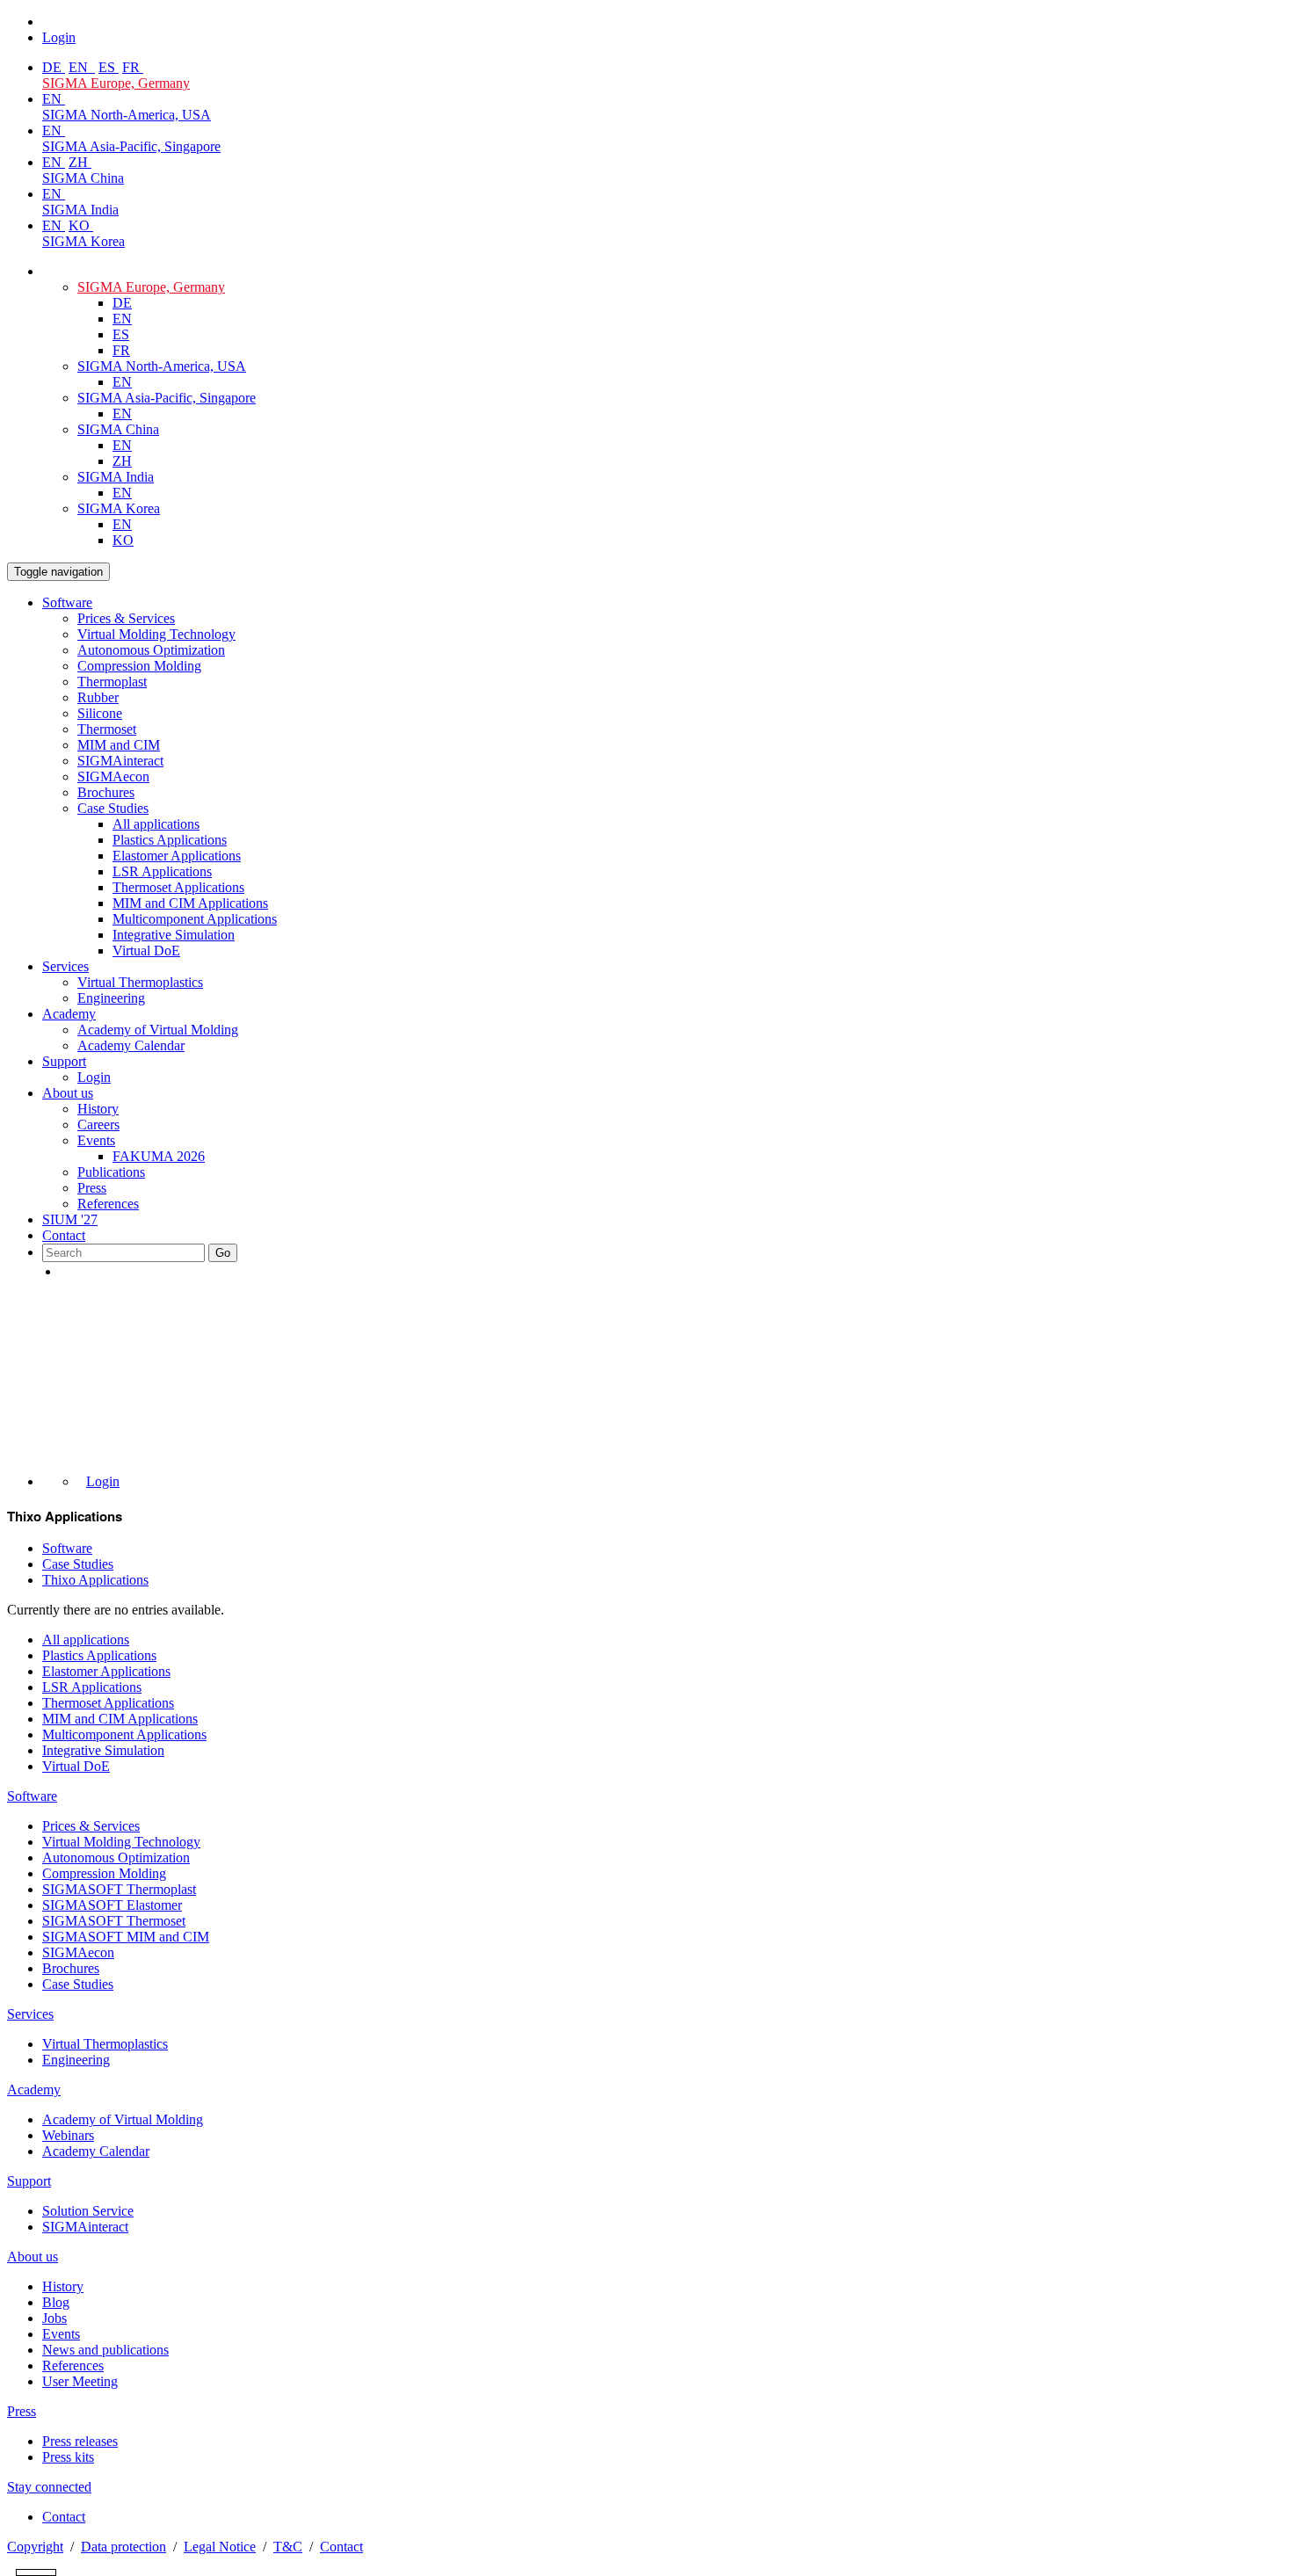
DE (54, 67)
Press (92, 1188)
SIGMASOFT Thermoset (114, 1921)
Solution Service (88, 2211)
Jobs (54, 2318)
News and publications (105, 2350)
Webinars (68, 2135)
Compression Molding (139, 666)
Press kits (68, 2457)
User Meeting (80, 2381)
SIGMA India (80, 210)
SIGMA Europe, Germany (116, 83)
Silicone (100, 713)
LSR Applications (162, 871)
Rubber (98, 697)
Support (64, 1061)
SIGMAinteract (120, 761)
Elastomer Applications (177, 856)
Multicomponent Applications (195, 919)
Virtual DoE (146, 951)
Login (94, 1077)
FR (133, 67)
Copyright (35, 2547)
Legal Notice (220, 2547)
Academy (69, 1014)
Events (96, 1140)
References (108, 1204)
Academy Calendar (131, 1045)
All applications (156, 824)
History (98, 1109)
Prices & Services (126, 618)
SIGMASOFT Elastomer (112, 1905)
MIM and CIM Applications (190, 903)
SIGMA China (83, 178)
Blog (56, 2302)
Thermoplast (112, 682)
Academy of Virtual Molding (158, 1030)
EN (80, 67)
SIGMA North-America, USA (127, 115)
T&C (288, 2547)
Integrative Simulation (174, 935)
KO (81, 225)
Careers (98, 1125)
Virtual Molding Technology (156, 634)
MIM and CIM (119, 745)
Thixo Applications (95, 1580)
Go (223, 1253)
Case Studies (113, 808)
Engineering (111, 998)
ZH (80, 162)
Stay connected (49, 2487)
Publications (111, 1172)
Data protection (123, 2547)
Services (65, 966)
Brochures (106, 792)
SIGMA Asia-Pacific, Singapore (131, 146)
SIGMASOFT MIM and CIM (126, 1937)
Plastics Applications (170, 840)
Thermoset (107, 729)
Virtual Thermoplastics (140, 982)
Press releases (80, 2441)
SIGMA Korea (83, 241)
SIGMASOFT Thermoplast (119, 1889)
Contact (64, 1235)
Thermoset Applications (178, 887)
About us (68, 1093)
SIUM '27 (70, 1219)
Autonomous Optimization (151, 650)
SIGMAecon (78, 1952)
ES (109, 67)
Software (67, 602)
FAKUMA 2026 (159, 1156)
